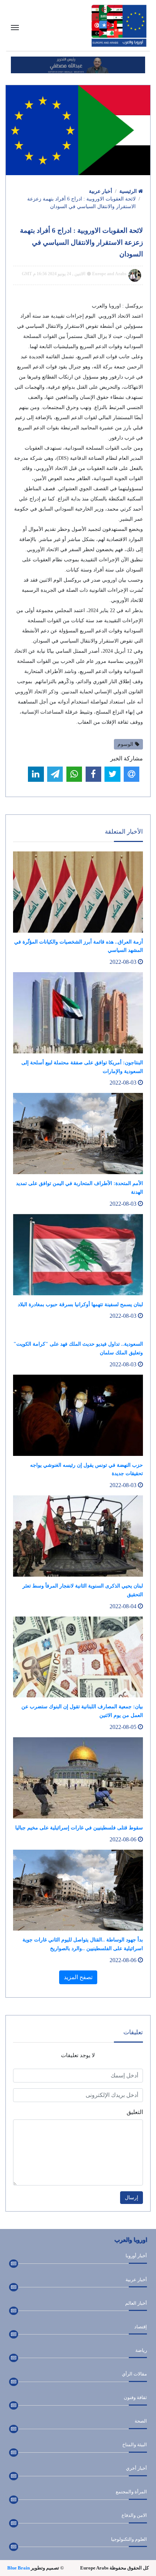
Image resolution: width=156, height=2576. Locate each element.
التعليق (135, 2112)
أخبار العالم (136, 2303)
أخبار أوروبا (136, 2256)
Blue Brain (19, 2568)
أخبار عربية (100, 191)
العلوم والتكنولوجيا (129, 2539)
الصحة (141, 2421)
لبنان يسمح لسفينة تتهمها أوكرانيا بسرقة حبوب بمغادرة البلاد (80, 1304)
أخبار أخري (136, 2468)
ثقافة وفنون (135, 2397)
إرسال (132, 2198)
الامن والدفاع (134, 2515)
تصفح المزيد (78, 1977)
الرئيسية (129, 191)
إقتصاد (141, 2327)
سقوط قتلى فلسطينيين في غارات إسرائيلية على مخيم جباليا (79, 1828)
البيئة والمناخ (135, 2445)
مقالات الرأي (134, 2374)
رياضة (141, 2350)
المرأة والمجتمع (131, 2492)
